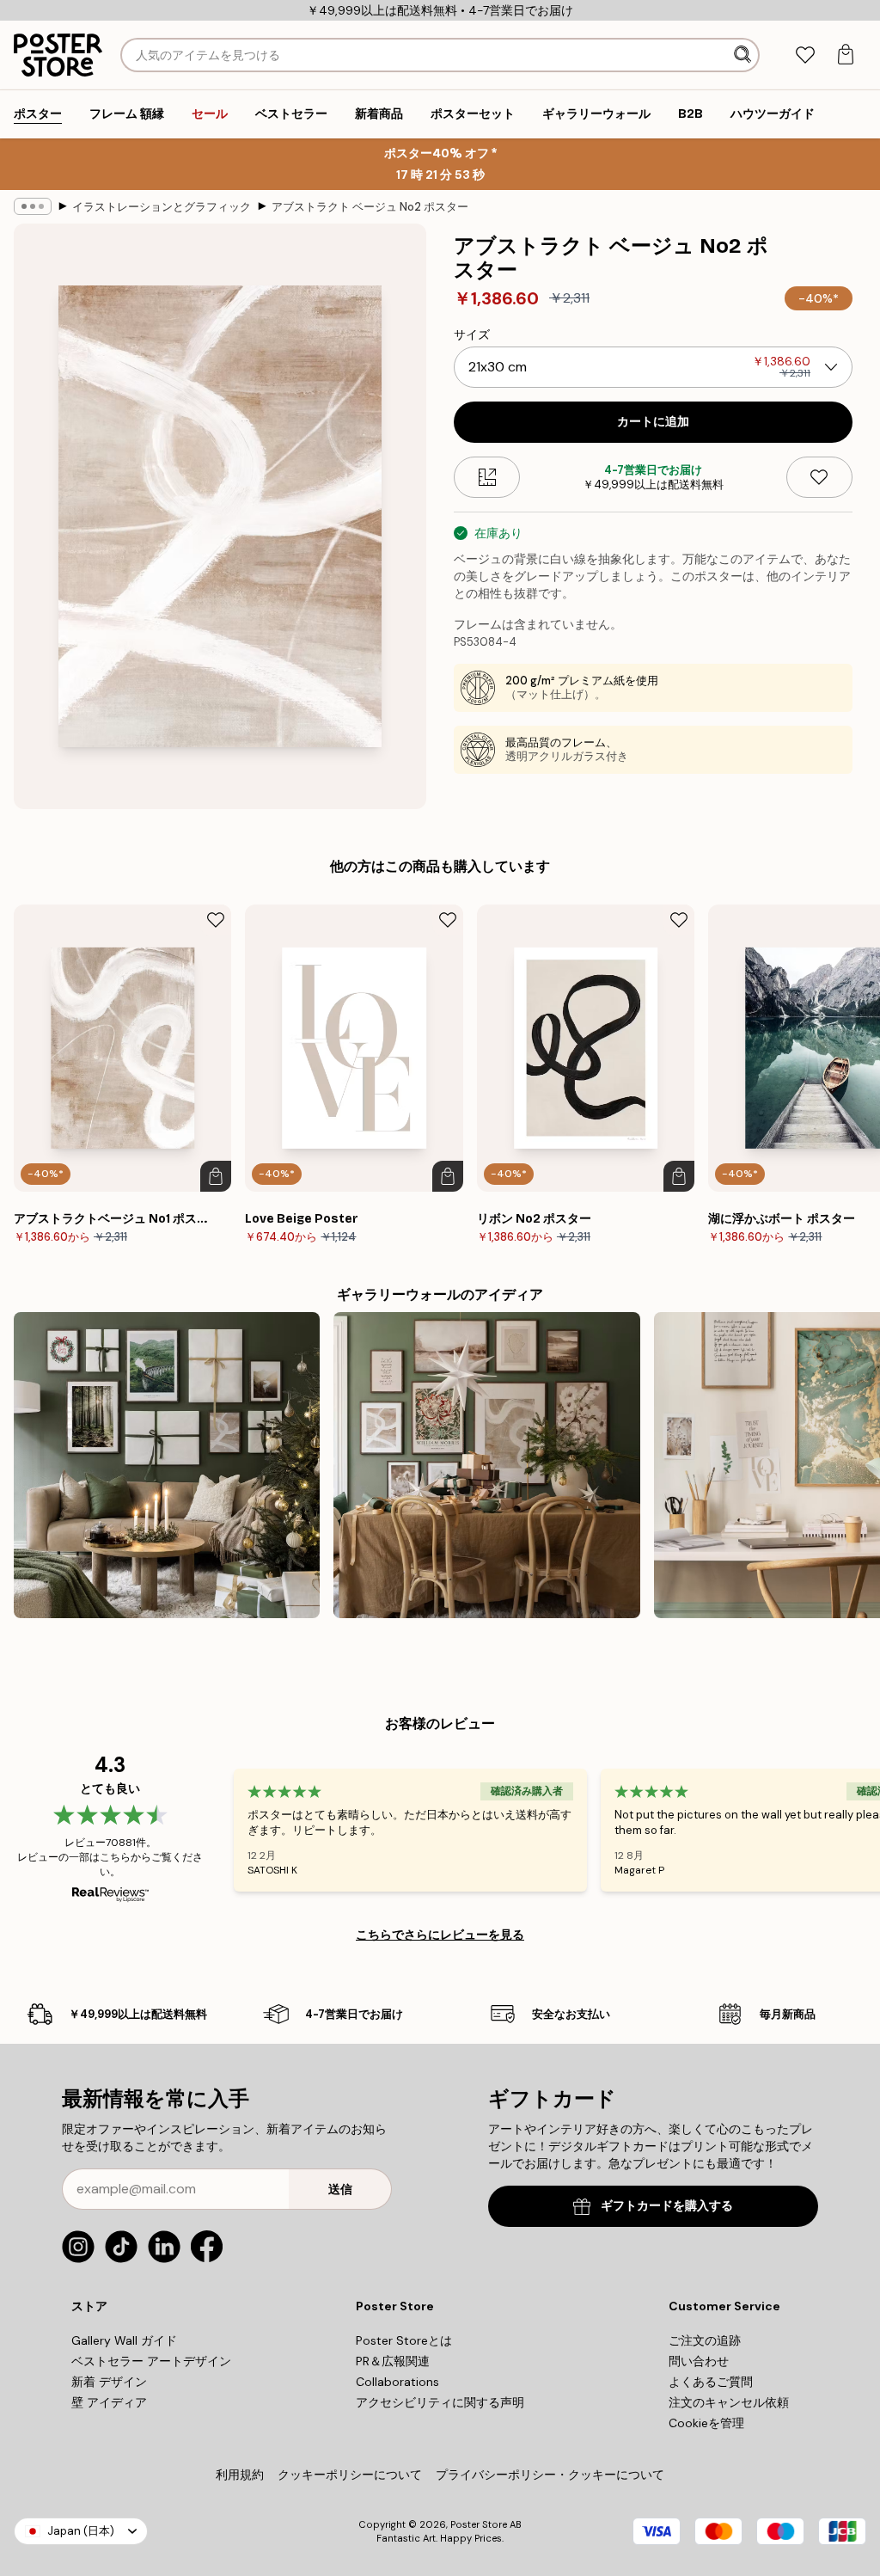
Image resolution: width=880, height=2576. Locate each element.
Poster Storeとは (404, 2340)
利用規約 (240, 2475)
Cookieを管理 (706, 2423)
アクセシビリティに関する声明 (440, 2402)
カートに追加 (653, 422)
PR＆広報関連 (393, 2361)
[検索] (744, 55)
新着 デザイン (109, 2382)
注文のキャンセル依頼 (729, 2402)
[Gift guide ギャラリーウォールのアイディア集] (167, 1465)
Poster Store (479, 2524)
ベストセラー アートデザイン (151, 2361)
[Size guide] (487, 477)
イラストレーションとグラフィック (162, 207)
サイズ (472, 334)
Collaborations (397, 2382)
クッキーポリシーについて (350, 2475)
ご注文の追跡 (705, 2340)
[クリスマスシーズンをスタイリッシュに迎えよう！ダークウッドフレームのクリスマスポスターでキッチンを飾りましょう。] (486, 1465)
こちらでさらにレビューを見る (440, 1935)
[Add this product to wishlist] (819, 477)
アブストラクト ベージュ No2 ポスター (370, 207)
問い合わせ (699, 2361)
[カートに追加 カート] (216, 1176)
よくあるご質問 (711, 2382)
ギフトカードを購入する (667, 2206)
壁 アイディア (109, 2402)
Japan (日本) (81, 2531)
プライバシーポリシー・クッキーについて (550, 2475)
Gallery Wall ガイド (124, 2340)
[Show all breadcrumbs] (33, 206)
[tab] (805, 55)
